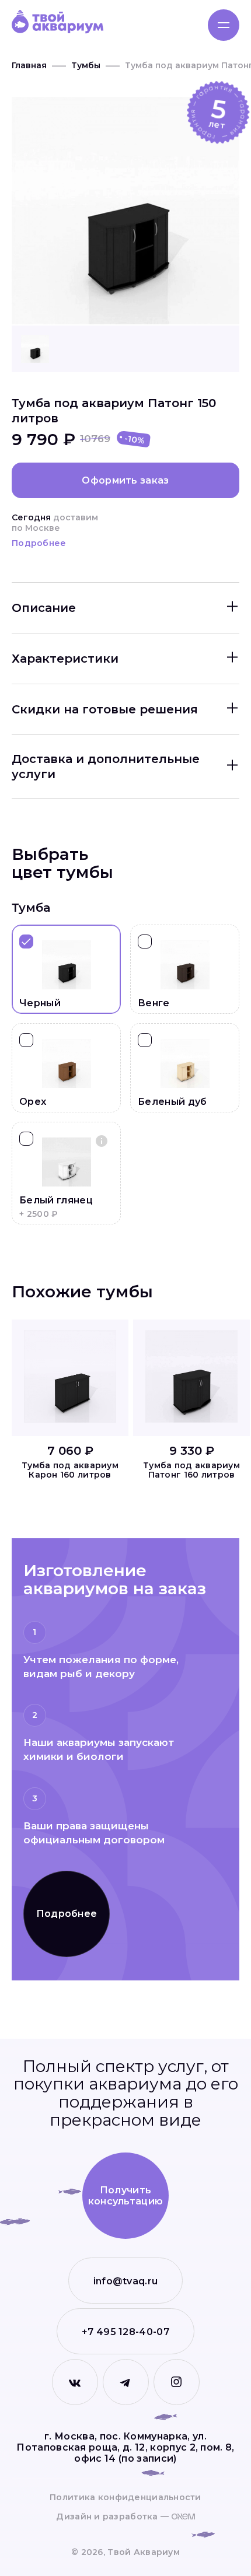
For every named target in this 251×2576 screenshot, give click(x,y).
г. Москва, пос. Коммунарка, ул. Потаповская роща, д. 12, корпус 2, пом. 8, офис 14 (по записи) (125, 2447)
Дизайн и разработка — (114, 2517)
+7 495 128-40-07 (125, 2332)
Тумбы (86, 65)
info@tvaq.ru (126, 2281)
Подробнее (39, 543)
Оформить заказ (125, 480)
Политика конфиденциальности (125, 2498)
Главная (29, 65)
